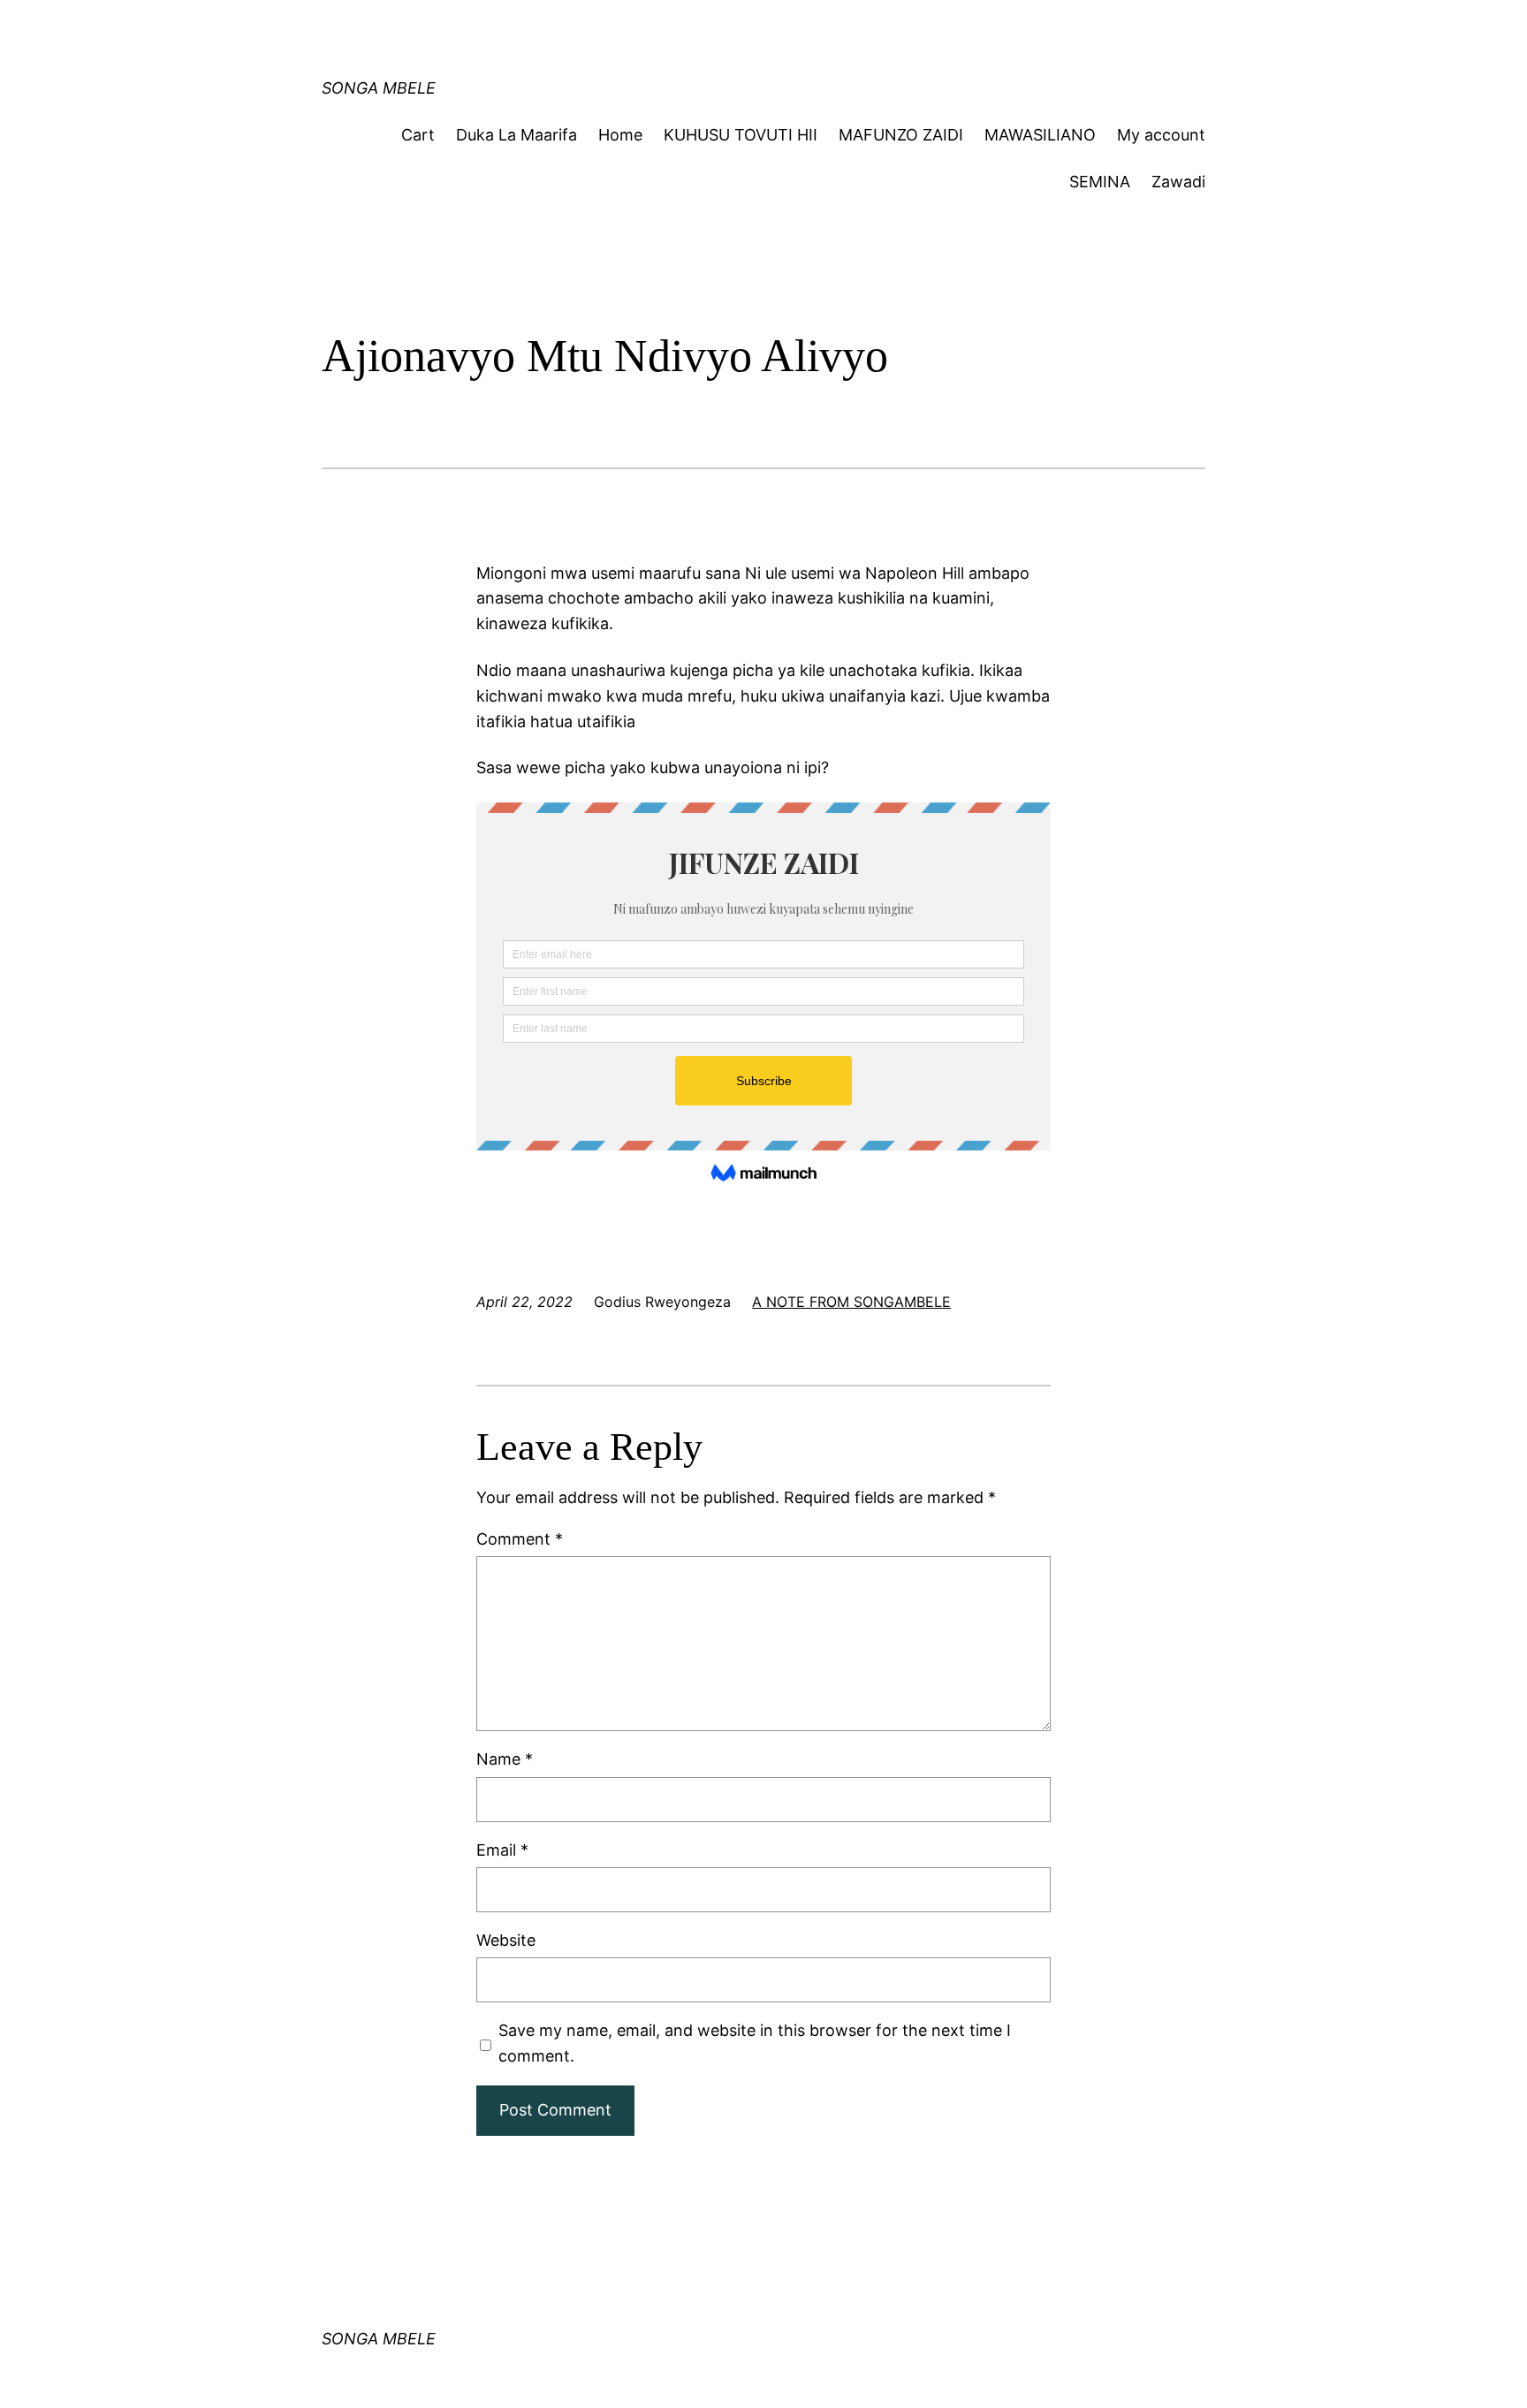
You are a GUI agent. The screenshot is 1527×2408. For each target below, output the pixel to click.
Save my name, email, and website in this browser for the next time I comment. (755, 2043)
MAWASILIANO (1040, 135)
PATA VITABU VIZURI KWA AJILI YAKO (669, 30)
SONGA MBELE (379, 88)
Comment (520, 1539)
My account (1161, 135)
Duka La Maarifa (517, 135)
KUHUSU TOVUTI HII (741, 135)
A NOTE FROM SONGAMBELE (851, 1302)
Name (505, 1759)
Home (620, 135)
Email (502, 1850)
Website (506, 1940)
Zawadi (1178, 182)
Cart (418, 135)
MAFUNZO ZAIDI (901, 135)
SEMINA (1100, 182)
